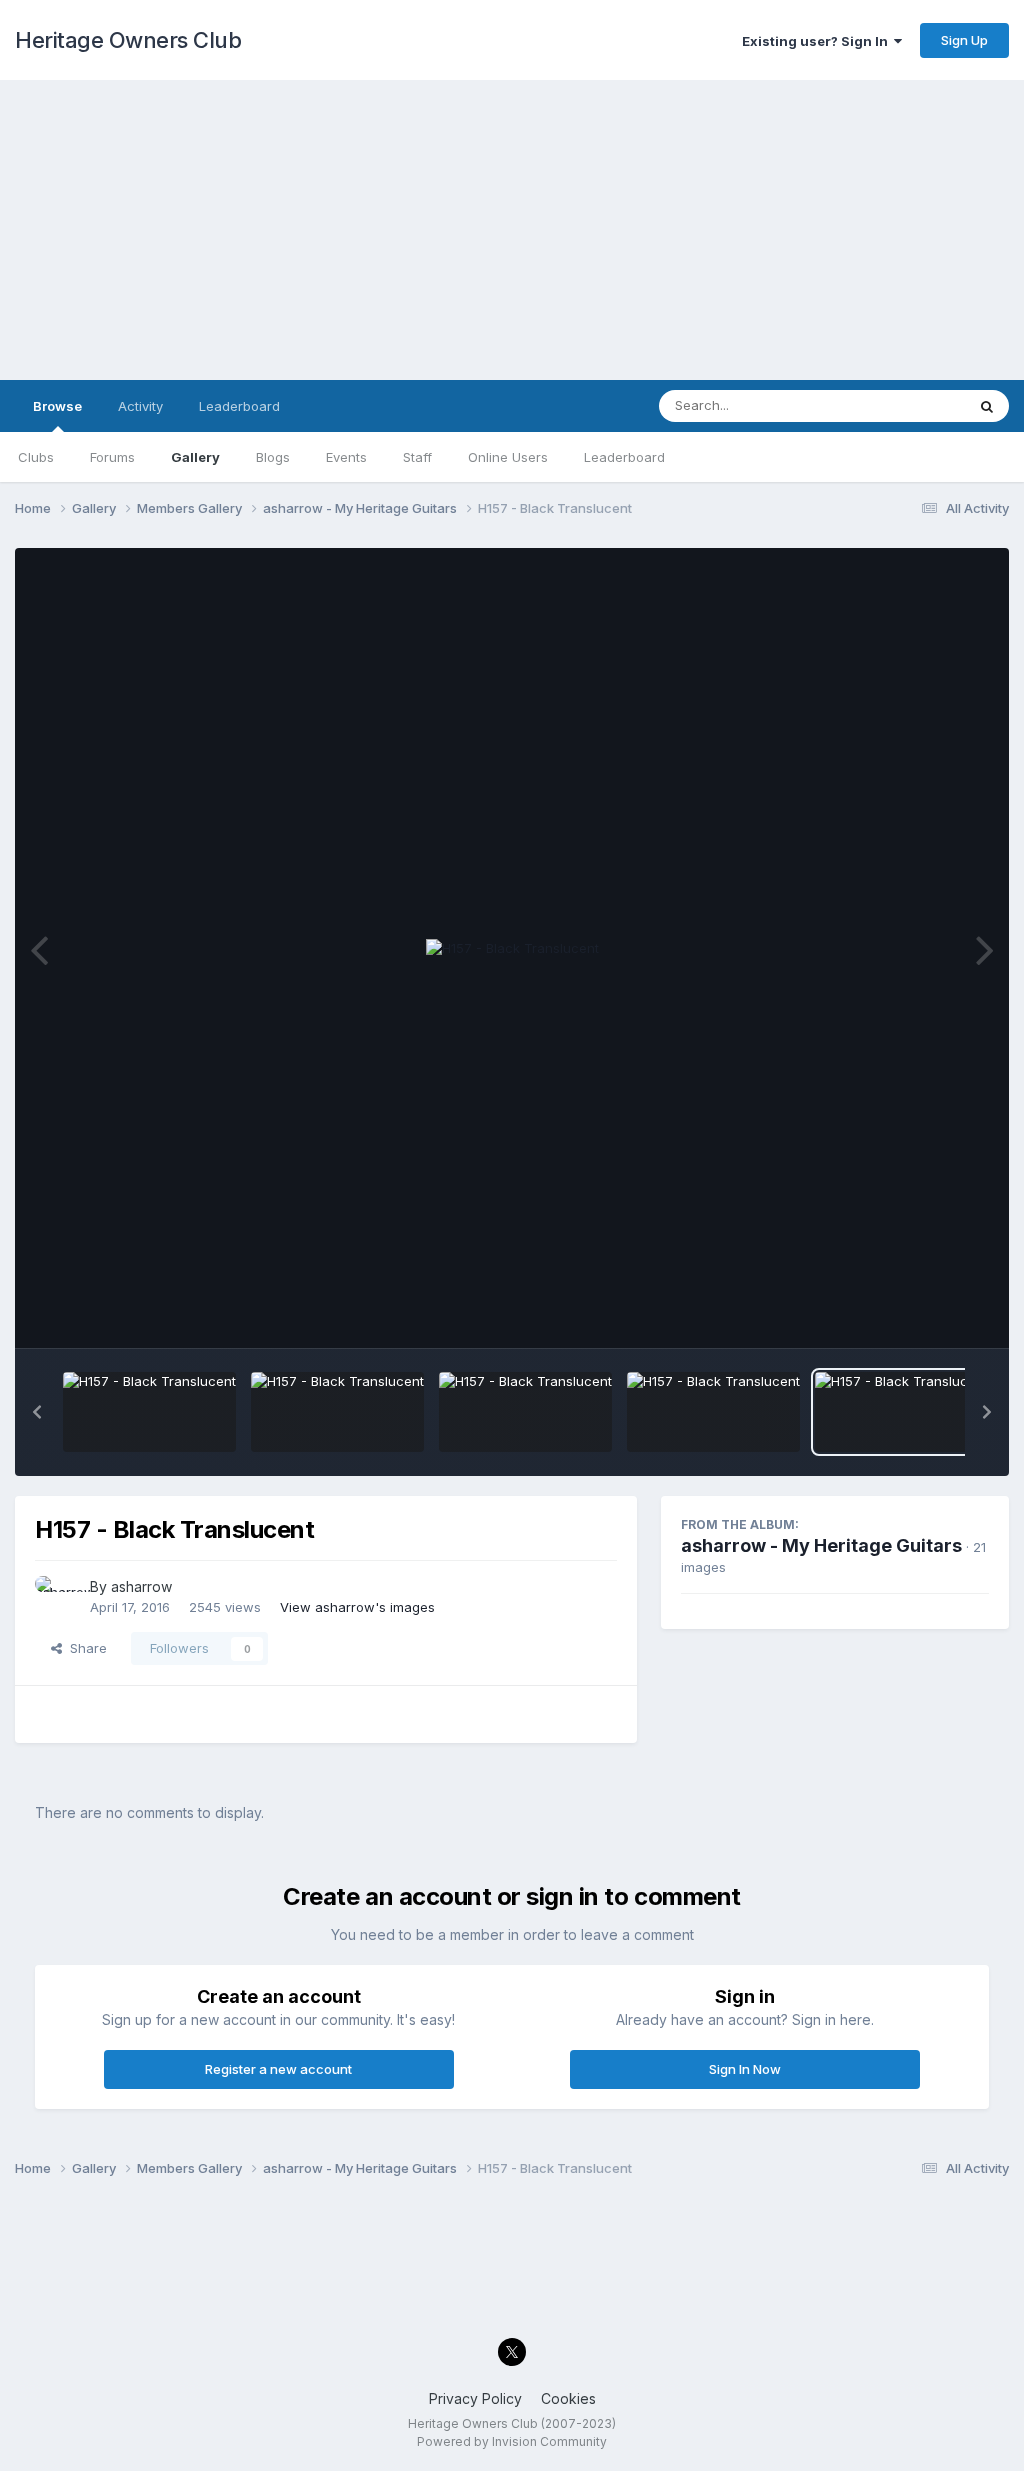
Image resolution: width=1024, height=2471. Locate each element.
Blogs (273, 457)
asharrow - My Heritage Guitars (821, 1545)
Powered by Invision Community (512, 2441)
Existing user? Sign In (818, 41)
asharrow (141, 1586)
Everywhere (903, 405)
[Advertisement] (512, 230)
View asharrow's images (357, 1607)
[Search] (987, 406)
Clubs (36, 457)
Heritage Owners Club (128, 40)
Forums (112, 457)
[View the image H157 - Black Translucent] (149, 1412)
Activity (140, 406)
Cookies (568, 2398)
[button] (37, 1412)
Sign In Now (745, 2069)
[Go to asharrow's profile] (57, 1598)
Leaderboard (624, 457)
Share (84, 1648)
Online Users (508, 457)
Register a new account (278, 2069)
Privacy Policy (475, 2398)
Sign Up (964, 40)
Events (346, 457)
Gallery (195, 457)
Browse (57, 406)
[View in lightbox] (512, 949)
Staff (417, 457)
